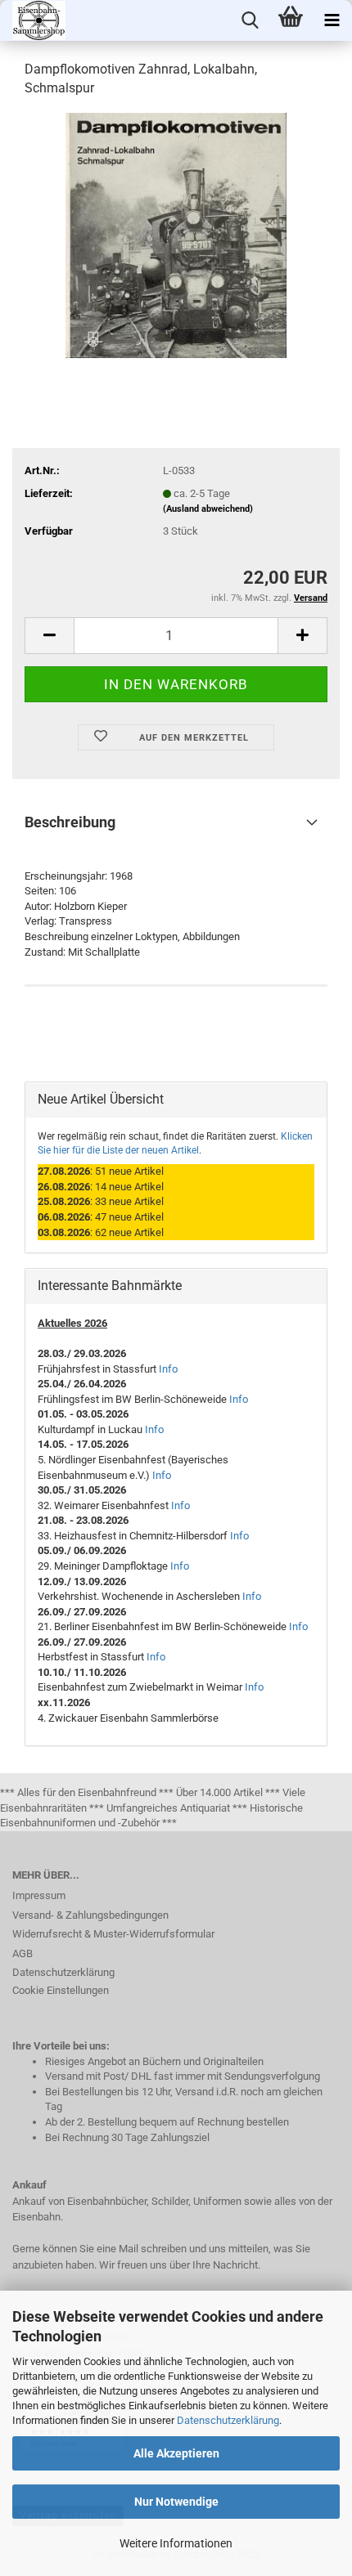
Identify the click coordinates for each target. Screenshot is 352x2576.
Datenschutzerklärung (228, 2420)
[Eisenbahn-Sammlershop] (33, 20)
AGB (23, 1953)
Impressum (39, 1895)
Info (168, 1369)
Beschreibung (70, 822)
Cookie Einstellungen (61, 1990)
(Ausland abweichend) (208, 509)
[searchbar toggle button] (250, 20)
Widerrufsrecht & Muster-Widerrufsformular (113, 1934)
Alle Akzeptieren (176, 2453)
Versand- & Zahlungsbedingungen (90, 1915)
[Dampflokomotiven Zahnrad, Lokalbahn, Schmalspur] (176, 234)
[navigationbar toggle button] (332, 20)
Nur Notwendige (176, 2502)
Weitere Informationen (176, 2543)
